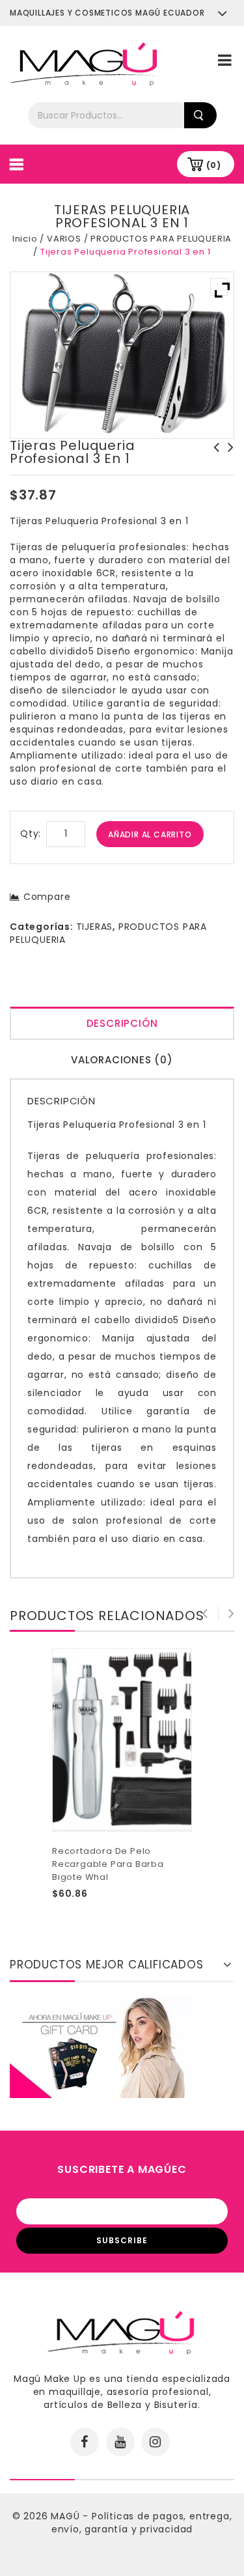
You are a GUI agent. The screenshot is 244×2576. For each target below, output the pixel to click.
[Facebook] (85, 2442)
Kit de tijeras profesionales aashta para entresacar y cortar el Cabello (227, 473)
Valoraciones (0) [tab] (122, 1060)
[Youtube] (120, 2442)
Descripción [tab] (122, 1023)
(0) (214, 165)
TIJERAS (95, 927)
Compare (47, 897)
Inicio (25, 239)
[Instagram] (156, 2442)
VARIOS (64, 239)
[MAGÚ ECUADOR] (85, 63)
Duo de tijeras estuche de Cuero (213, 460)
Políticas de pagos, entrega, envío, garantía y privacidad (142, 2523)
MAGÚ (67, 2516)
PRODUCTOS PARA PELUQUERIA (161, 239)
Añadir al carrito (150, 834)
